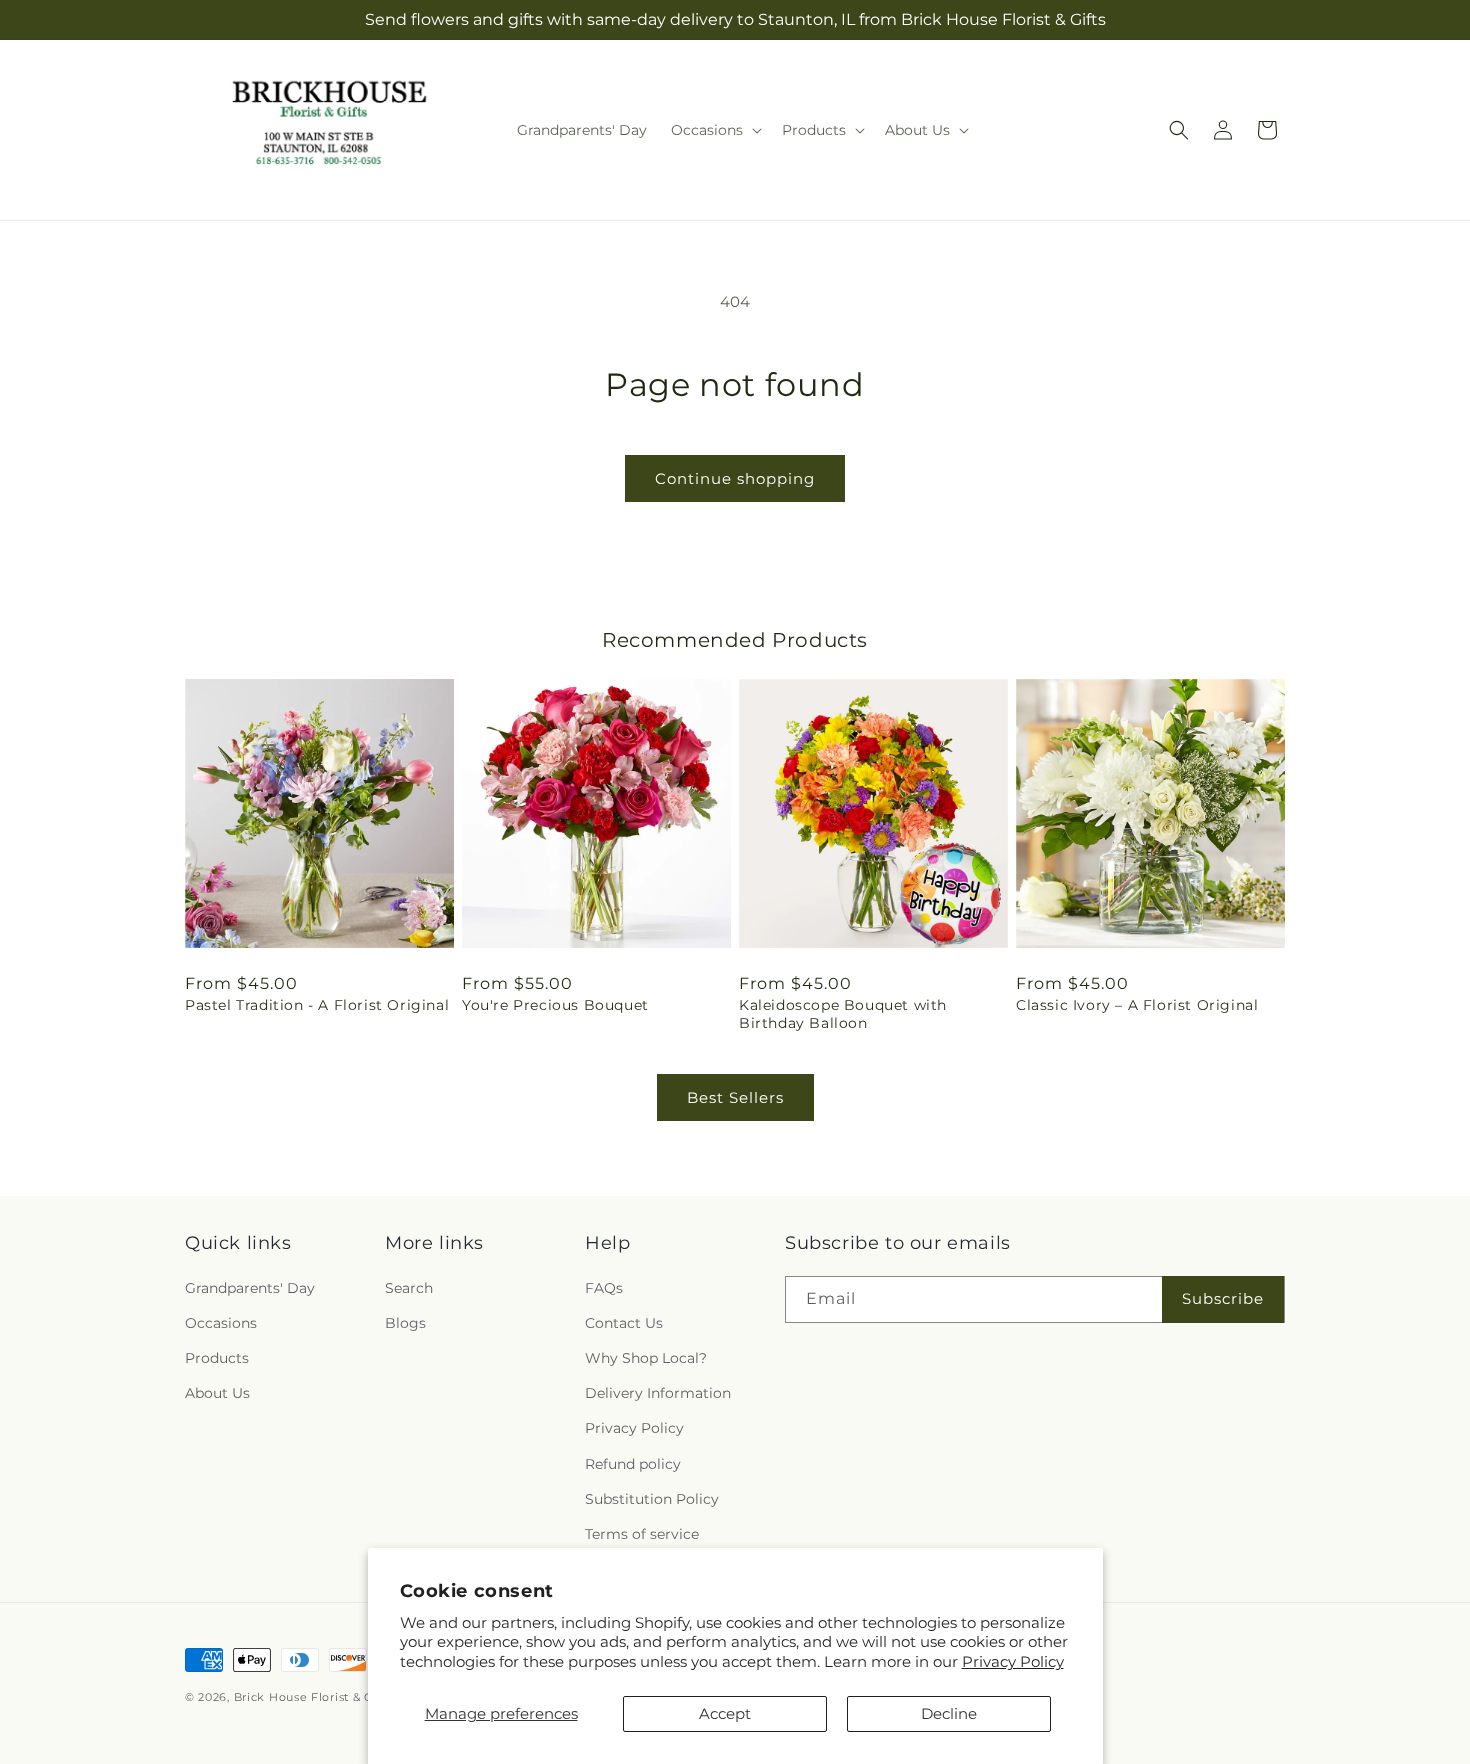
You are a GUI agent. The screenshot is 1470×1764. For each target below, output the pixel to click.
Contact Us (624, 1323)
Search (409, 1288)
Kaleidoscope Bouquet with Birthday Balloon (843, 1014)
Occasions (221, 1323)
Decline (949, 1713)
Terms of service (642, 1534)
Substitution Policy (652, 1499)
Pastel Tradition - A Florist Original (317, 1005)
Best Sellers (735, 1097)
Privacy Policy (1013, 1661)
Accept (725, 1713)
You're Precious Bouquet (555, 1005)
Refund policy (633, 1464)
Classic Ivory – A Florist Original (1137, 1005)
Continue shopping (735, 478)
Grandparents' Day (250, 1288)
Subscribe (1223, 1298)
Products (217, 1358)
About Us (217, 1393)
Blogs (405, 1323)
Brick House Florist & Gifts (313, 1697)
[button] (714, 130)
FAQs (604, 1288)
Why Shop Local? (646, 1358)
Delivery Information (658, 1393)
